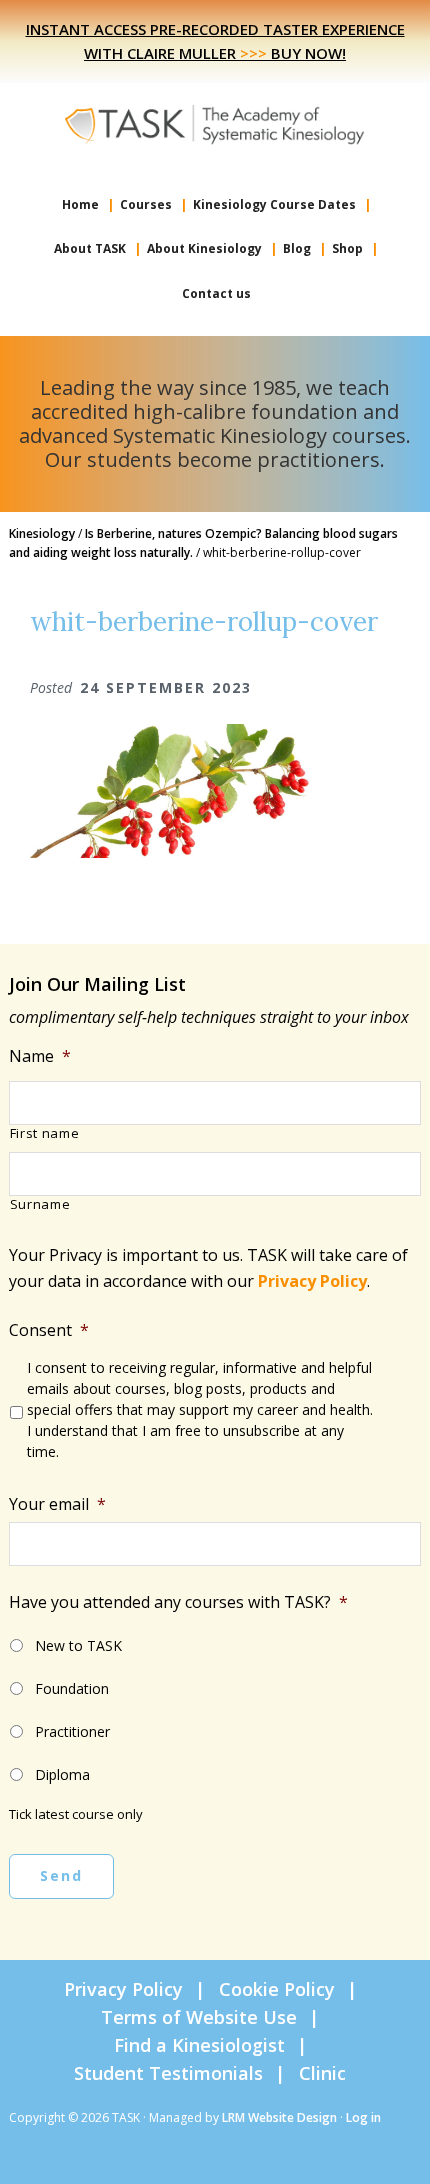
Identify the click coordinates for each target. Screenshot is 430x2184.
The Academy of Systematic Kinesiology (215, 123)
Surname (40, 1205)
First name (45, 1134)
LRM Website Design (279, 2117)
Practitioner (72, 1731)
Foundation (72, 1688)
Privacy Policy (312, 1281)
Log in (363, 2117)
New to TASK (78, 1645)
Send (61, 1875)
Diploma (62, 1774)
